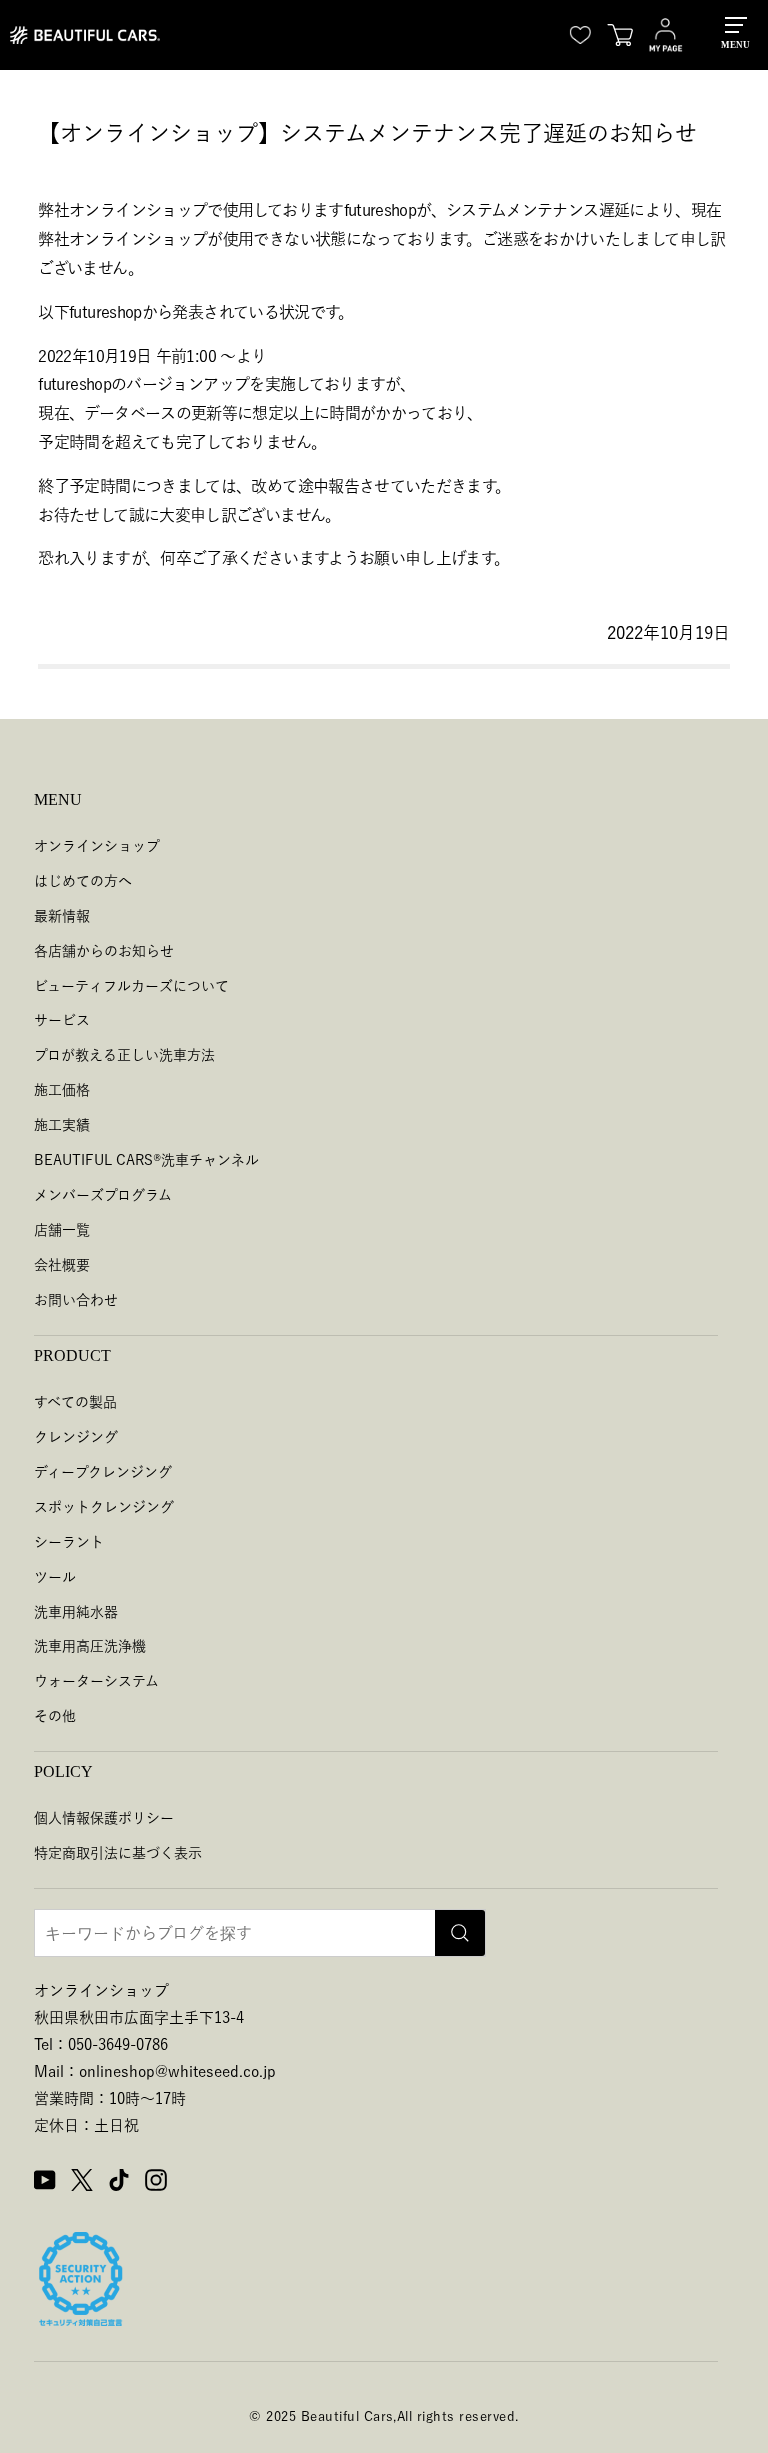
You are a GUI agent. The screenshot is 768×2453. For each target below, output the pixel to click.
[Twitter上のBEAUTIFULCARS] (82, 2183)
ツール (55, 1577)
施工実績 (62, 1125)
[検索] (460, 1933)
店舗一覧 (62, 1230)
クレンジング (76, 1437)
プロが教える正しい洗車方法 (124, 1055)
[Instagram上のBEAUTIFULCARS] (156, 2183)
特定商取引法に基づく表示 (118, 1853)
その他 (55, 1716)
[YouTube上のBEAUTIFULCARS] (45, 2183)
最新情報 (62, 916)
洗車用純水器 (76, 1612)
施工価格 (62, 1090)
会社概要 (62, 1265)
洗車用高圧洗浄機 (90, 1646)
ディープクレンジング (103, 1472)
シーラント (69, 1542)
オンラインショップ (97, 846)
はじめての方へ (83, 881)
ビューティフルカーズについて (131, 986)
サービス (62, 1020)
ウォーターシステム (96, 1681)
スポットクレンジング (104, 1507)
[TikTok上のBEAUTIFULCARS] (119, 2183)
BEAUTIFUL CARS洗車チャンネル (146, 1160)
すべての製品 (75, 1402)
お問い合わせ (76, 1300)
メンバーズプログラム (103, 1195)
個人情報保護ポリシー (104, 1818)
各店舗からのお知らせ (104, 951)
